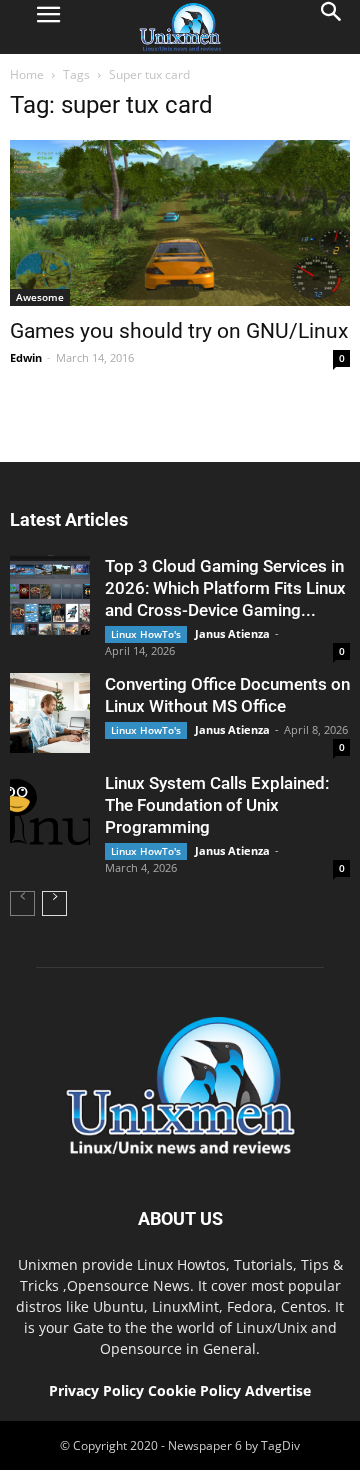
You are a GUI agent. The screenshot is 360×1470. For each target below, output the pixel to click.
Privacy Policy (96, 1390)
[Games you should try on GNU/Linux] (180, 223)
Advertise (278, 1390)
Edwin (26, 357)
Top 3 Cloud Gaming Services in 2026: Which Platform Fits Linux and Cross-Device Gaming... (225, 588)
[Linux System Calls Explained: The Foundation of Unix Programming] (50, 812)
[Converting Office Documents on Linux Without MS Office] (50, 713)
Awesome (40, 297)
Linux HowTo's (146, 634)
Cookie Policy (196, 1390)
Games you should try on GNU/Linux (179, 331)
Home (27, 74)
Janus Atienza (232, 633)
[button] (332, 27)
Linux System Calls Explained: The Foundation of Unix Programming (217, 805)
